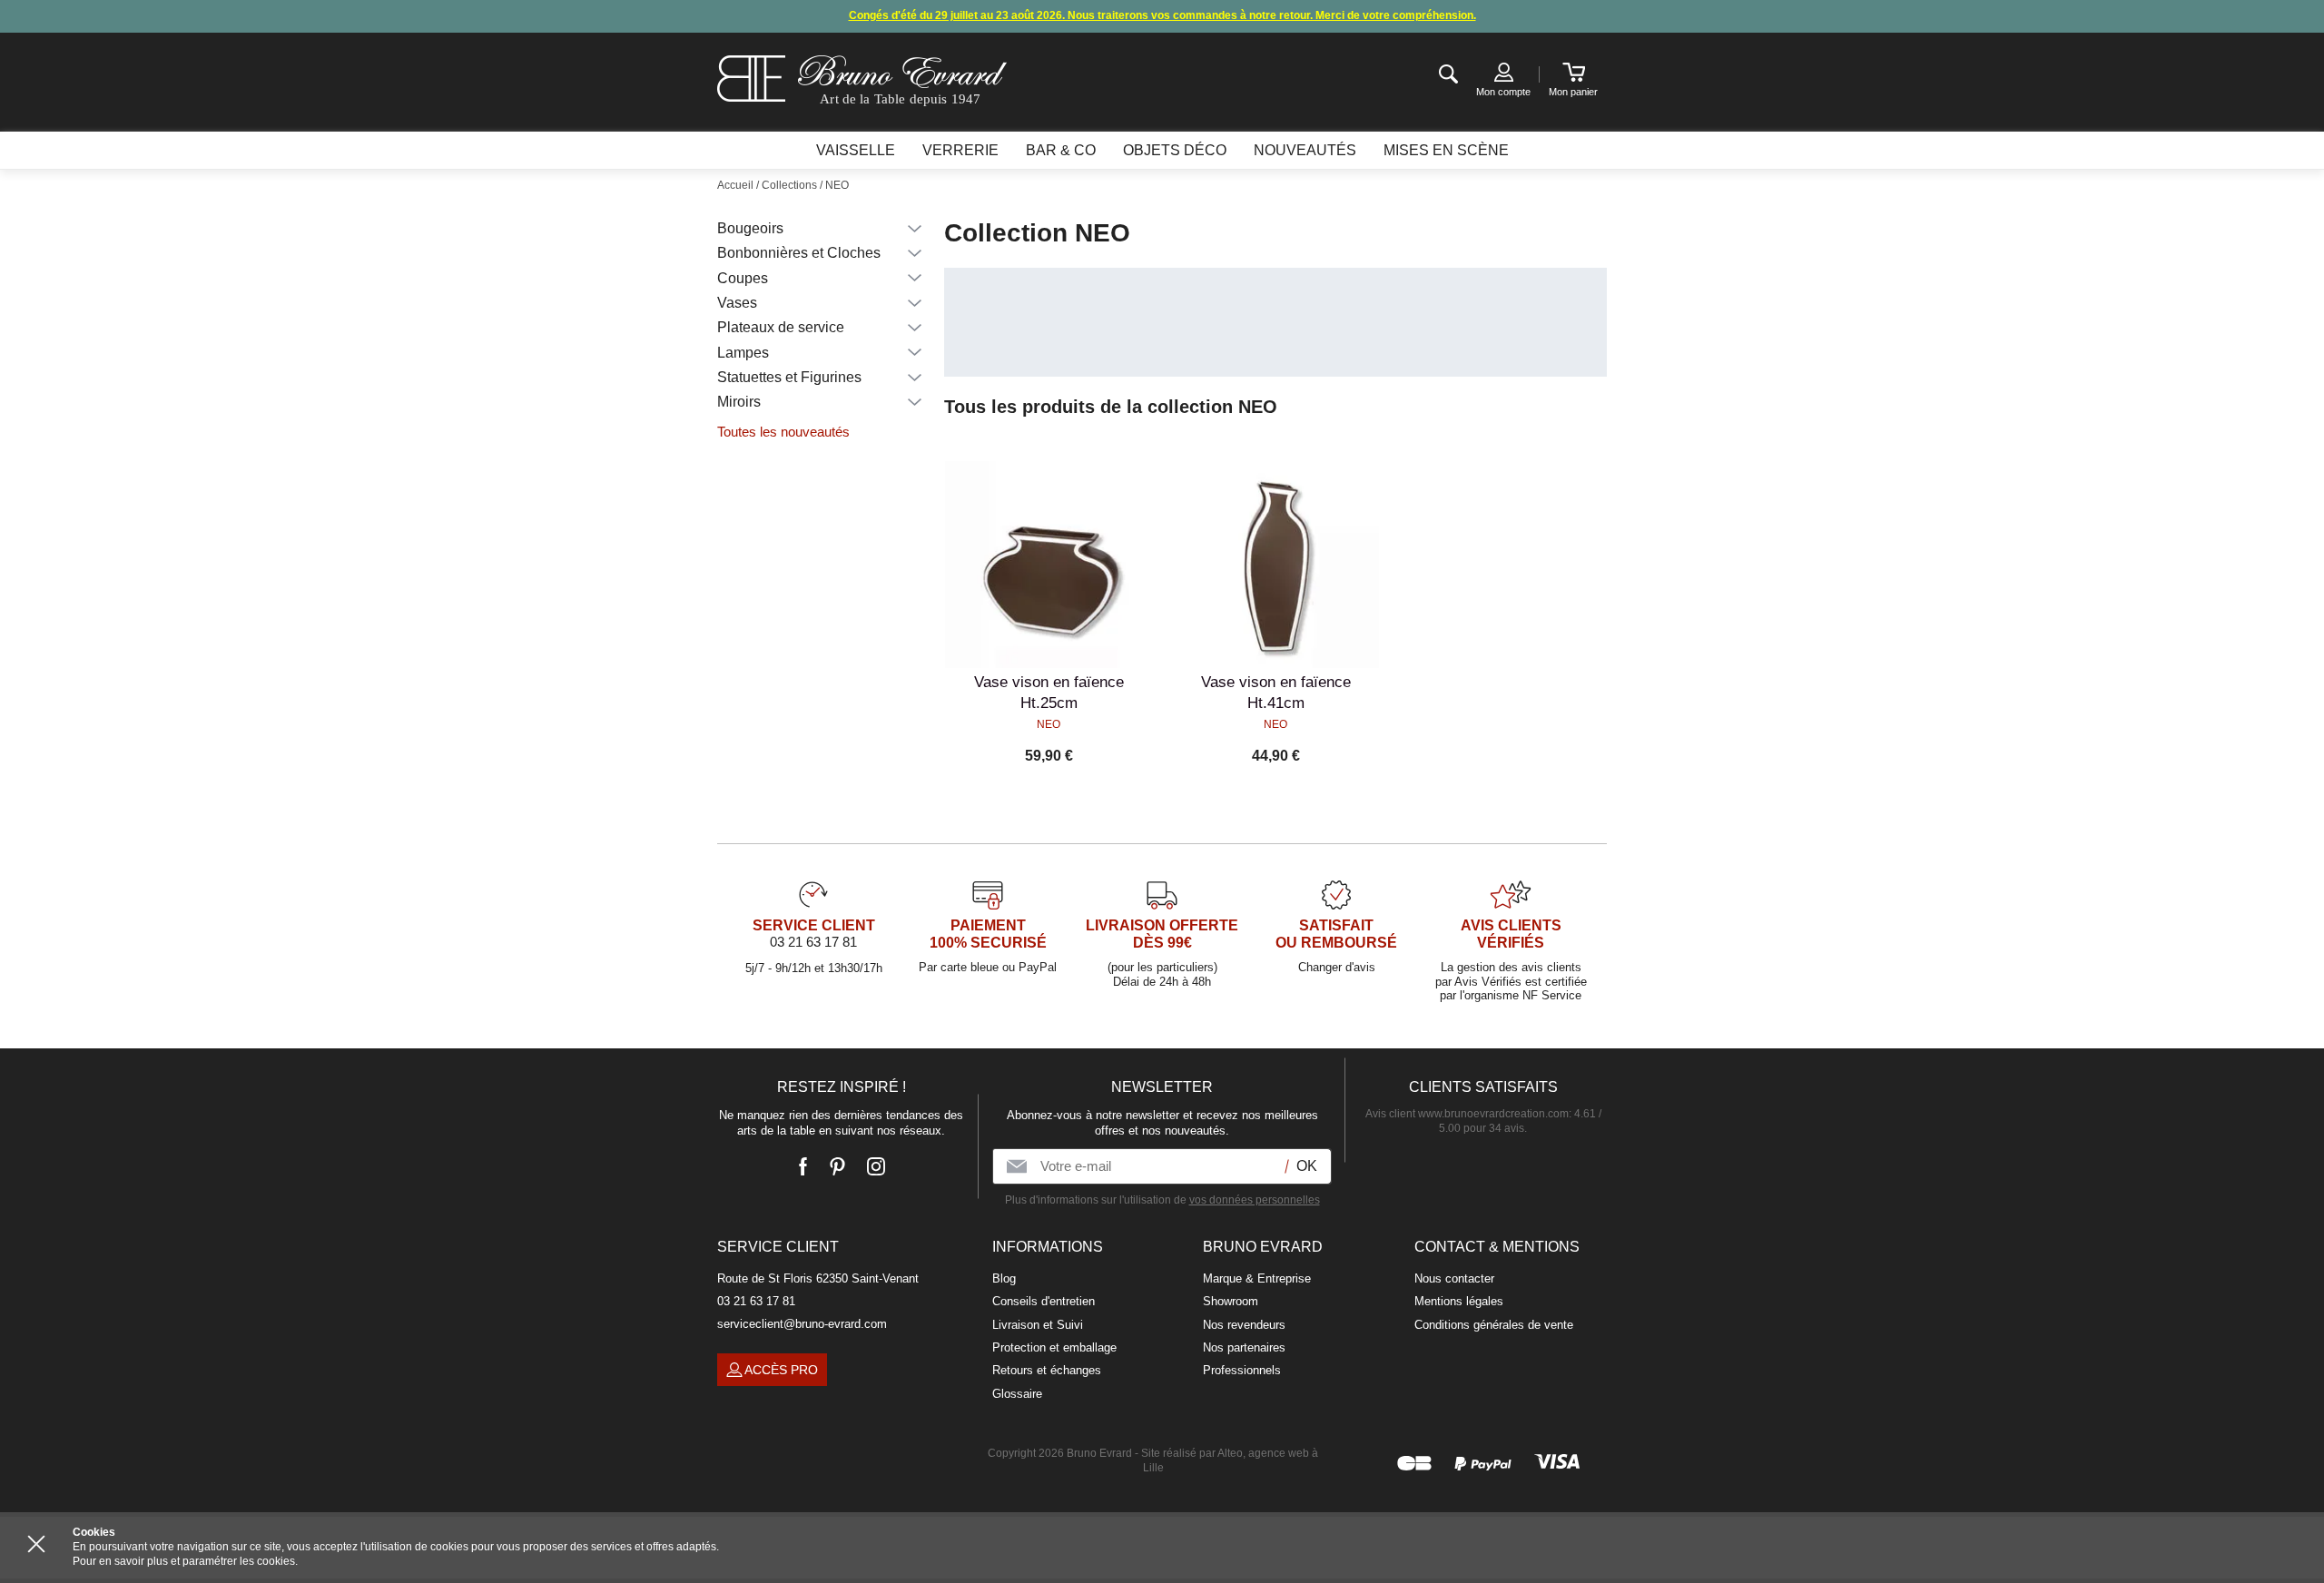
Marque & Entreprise (1257, 1278)
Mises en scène (1446, 150)
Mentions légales (1459, 1301)
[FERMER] (36, 1544)
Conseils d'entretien (1044, 1301)
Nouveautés (1305, 150)
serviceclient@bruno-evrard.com (802, 1324)
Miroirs (739, 402)
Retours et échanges (1047, 1370)
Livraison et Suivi (1038, 1325)
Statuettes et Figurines (789, 377)
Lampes (743, 353)
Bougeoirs (750, 228)
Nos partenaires (1244, 1347)
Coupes (743, 278)
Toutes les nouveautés (783, 432)
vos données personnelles (1255, 1200)
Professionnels (1242, 1370)
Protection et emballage (1054, 1347)
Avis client (1467, 1114)
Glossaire (1017, 1394)
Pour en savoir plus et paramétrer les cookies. (185, 1561)
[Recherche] (1448, 75)
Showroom (1231, 1301)
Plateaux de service (781, 327)
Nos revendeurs (1244, 1325)
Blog (1004, 1278)
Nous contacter (1454, 1278)
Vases (737, 303)
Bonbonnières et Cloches (799, 253)
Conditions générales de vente (1494, 1325)
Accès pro (781, 1370)
